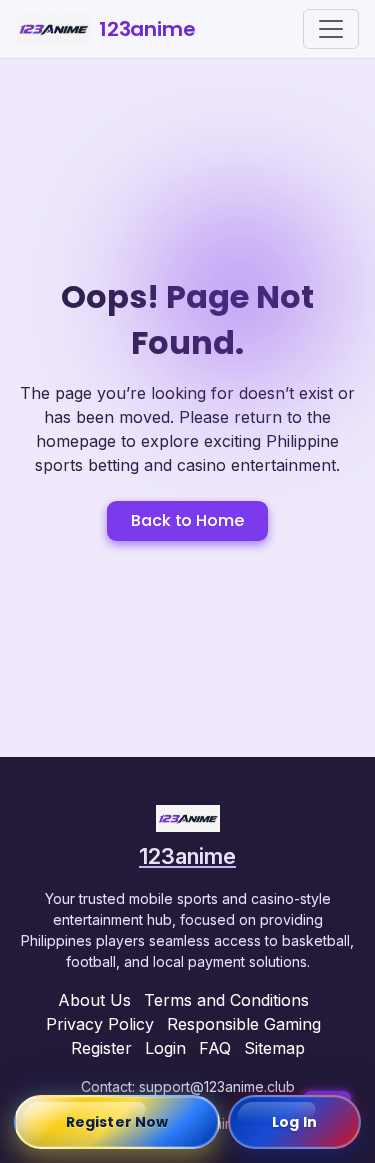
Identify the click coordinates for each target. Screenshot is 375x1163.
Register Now (117, 1122)
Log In (294, 1122)
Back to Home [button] (187, 520)
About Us (94, 1000)
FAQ (215, 1048)
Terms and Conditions (226, 1000)
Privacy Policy (100, 1024)
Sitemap (274, 1048)
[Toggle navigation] (331, 29)
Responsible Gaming (244, 1024)
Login (165, 1048)
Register (101, 1048)
